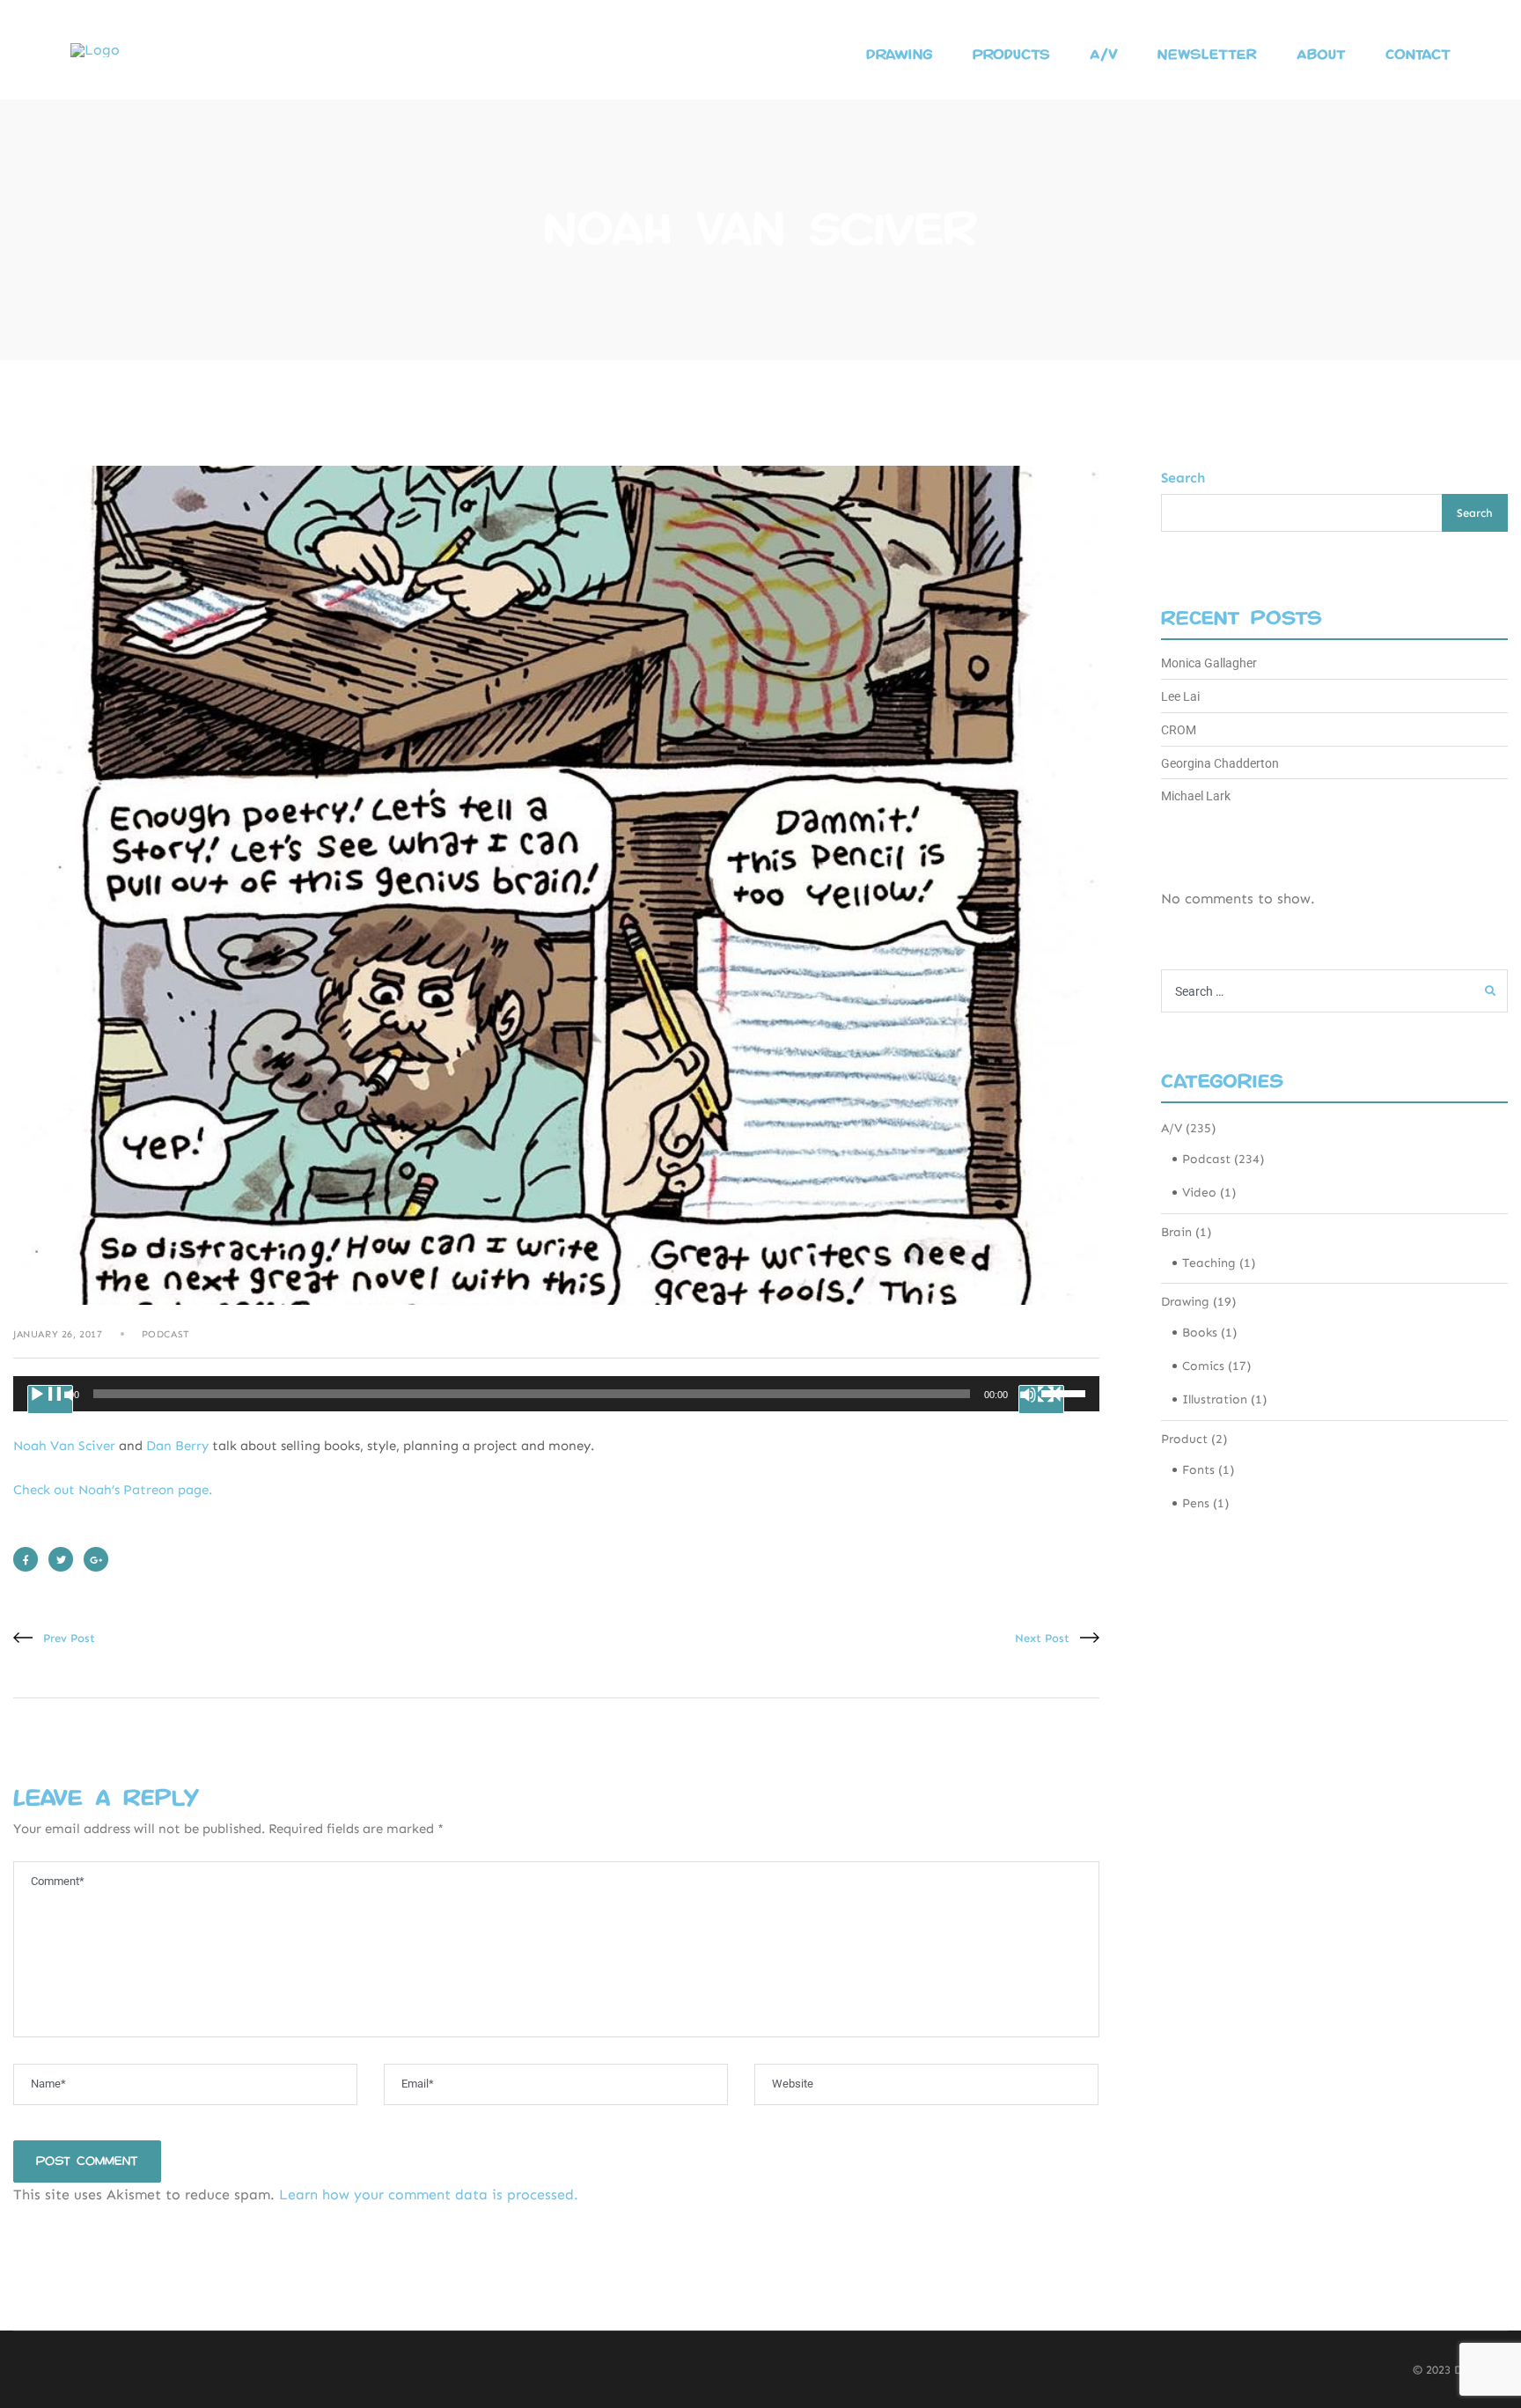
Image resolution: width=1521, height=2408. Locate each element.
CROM (1179, 730)
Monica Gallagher (1209, 663)
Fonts (1198, 1470)
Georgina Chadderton (1220, 763)
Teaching (1209, 1263)
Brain (1176, 1232)
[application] (556, 1394)
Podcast (166, 1334)
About (1321, 55)
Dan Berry (177, 1446)
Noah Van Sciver (64, 1446)
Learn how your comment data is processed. (429, 2194)
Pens (1196, 1503)
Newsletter (1207, 55)
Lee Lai (1180, 696)
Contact (1418, 55)
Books (1200, 1333)
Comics (1203, 1366)
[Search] (1490, 991)
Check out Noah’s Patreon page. (113, 1490)
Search (1183, 478)
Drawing (900, 55)
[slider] (1066, 1392)
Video (1199, 1193)
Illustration (1215, 1399)
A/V (1104, 55)
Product (1184, 1439)
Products (1011, 55)
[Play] (50, 1399)
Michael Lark (1196, 796)
